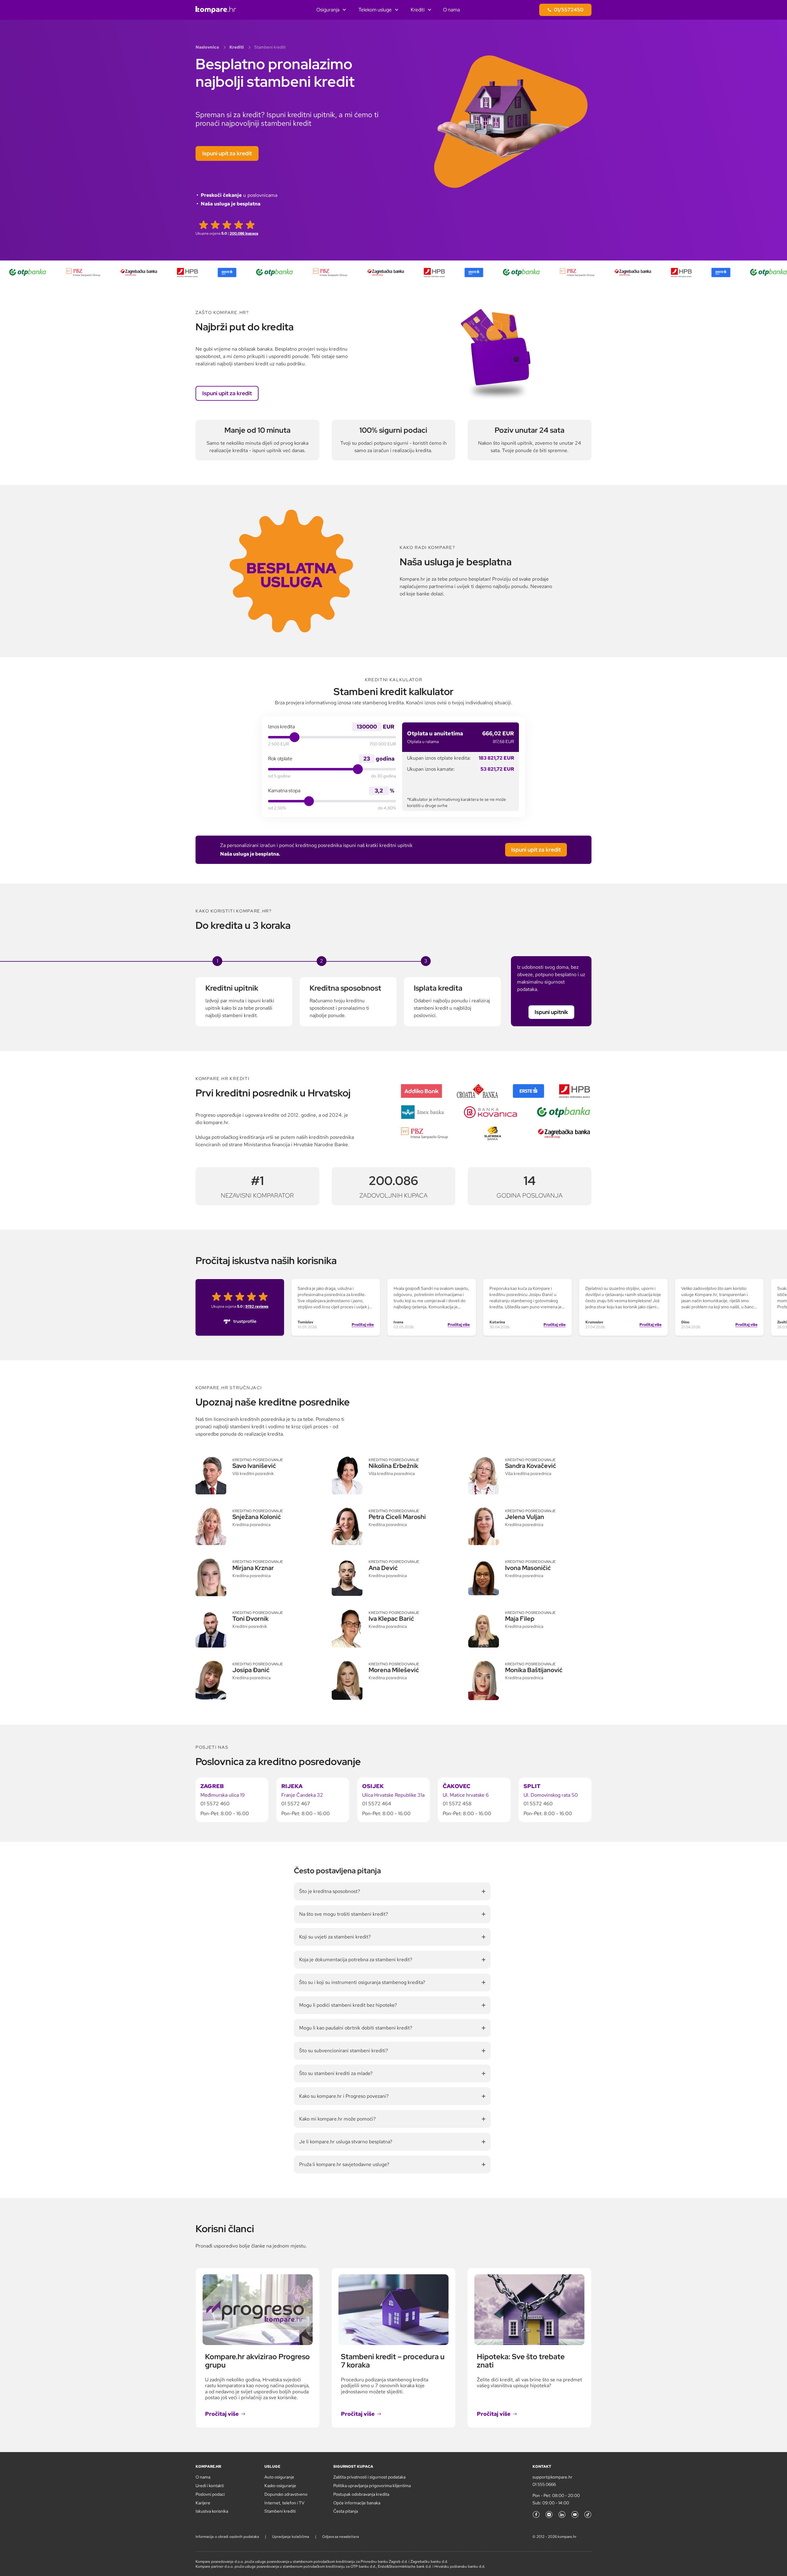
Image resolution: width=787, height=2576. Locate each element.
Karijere (203, 2503)
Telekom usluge (375, 10)
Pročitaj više (363, 1325)
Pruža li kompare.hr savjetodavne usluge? (344, 2164)
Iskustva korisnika (212, 2511)
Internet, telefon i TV (284, 2503)
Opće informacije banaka (357, 2503)
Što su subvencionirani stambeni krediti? (344, 2051)
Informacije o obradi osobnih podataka (227, 2537)
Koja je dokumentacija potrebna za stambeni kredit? (356, 1960)
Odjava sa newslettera (340, 2537)
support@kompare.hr (552, 2477)
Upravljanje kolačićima (291, 2537)
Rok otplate (280, 759)
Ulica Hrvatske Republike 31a (393, 1795)
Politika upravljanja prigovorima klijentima (372, 2486)
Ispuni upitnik (551, 1012)
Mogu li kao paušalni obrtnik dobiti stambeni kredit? (356, 2028)
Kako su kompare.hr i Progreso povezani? (344, 2096)
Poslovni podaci (210, 2494)
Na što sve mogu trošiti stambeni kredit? (344, 1914)
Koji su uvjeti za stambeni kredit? (335, 1937)
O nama (451, 10)
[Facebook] (536, 2514)
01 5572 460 (215, 1804)
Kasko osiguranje (280, 2486)
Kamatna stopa (284, 791)
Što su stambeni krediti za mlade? (336, 2073)
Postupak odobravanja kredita (361, 2494)
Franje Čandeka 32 (302, 1795)
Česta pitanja (346, 2511)
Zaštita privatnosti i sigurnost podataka (369, 2477)
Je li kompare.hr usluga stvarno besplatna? (346, 2142)
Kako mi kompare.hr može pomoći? (337, 2119)
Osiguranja (328, 10)
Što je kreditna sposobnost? (330, 1891)
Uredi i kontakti (210, 2486)
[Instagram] (549, 2514)
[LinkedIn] (562, 2514)
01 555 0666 (544, 2484)
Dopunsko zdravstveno (286, 2494)
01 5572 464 (377, 1804)
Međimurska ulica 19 (223, 1795)
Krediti (418, 10)
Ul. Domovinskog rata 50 (551, 1795)
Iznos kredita (281, 727)
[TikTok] (588, 2514)
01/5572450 (569, 10)
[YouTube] (575, 2514)
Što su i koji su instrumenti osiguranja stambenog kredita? (362, 1982)
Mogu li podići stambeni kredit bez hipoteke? (348, 2005)
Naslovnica (207, 47)
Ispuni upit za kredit (227, 153)
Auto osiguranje (279, 2477)
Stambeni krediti (280, 2511)
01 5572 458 (457, 1804)
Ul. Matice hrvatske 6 (466, 1795)
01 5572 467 (296, 1804)
